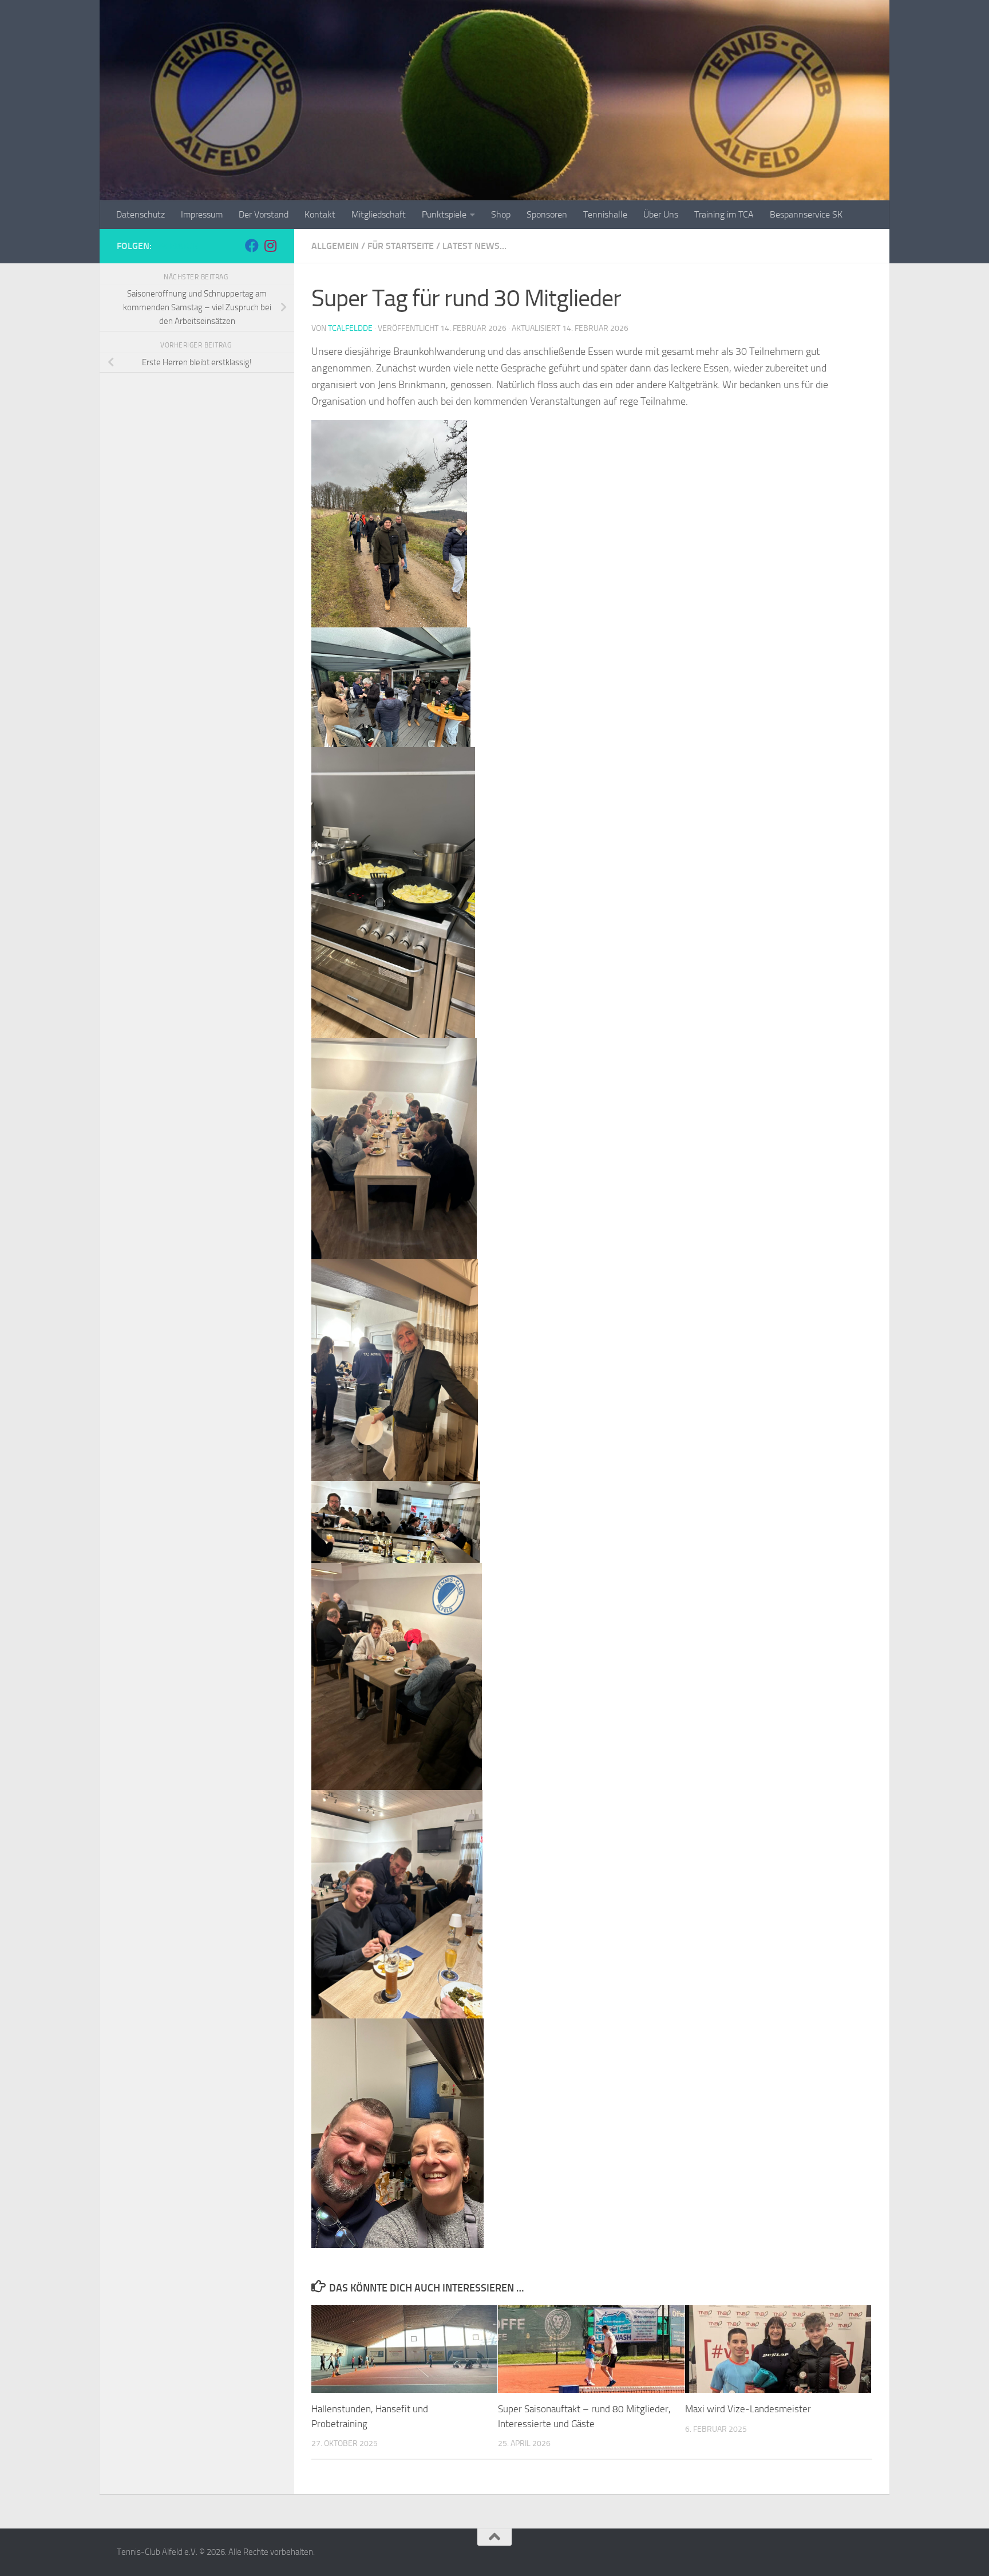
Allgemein (335, 246)
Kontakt (320, 214)
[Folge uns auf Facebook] (252, 246)
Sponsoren (547, 214)
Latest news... (474, 246)
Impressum (202, 214)
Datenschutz (141, 214)
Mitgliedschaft (379, 214)
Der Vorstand (264, 214)
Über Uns (661, 214)
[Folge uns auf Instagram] (270, 246)
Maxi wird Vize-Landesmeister (748, 2409)
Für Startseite (401, 246)
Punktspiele (444, 214)
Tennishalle (605, 214)
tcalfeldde (350, 328)
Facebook (176, 246)
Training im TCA (724, 214)
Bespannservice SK (806, 214)
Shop (501, 214)
